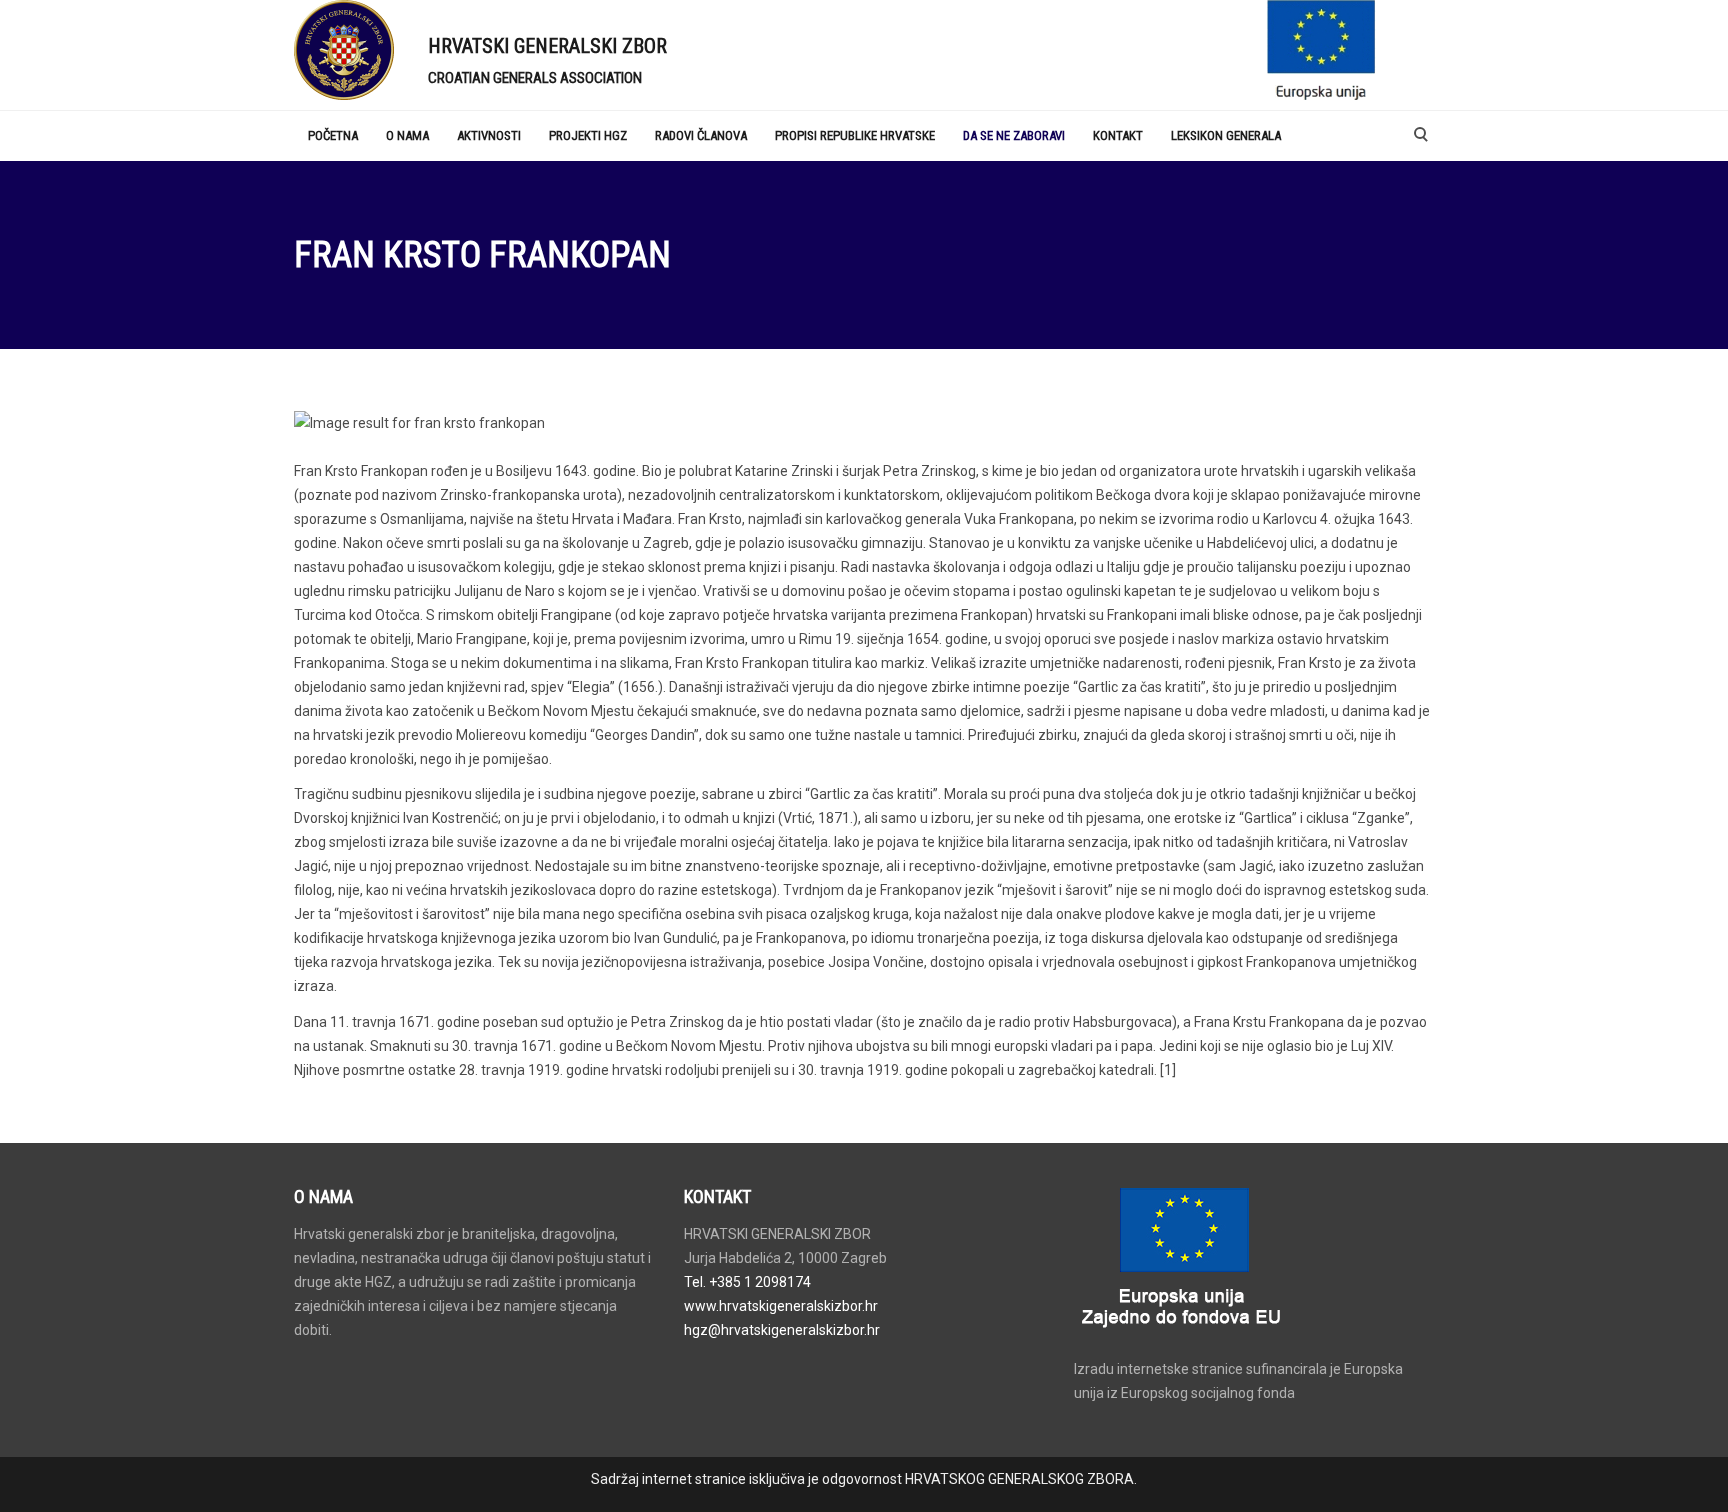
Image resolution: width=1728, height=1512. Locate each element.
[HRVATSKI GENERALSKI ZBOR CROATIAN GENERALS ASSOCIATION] (346, 50)
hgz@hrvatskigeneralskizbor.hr (782, 1330)
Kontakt (1118, 135)
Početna (333, 135)
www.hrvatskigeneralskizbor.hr (781, 1306)
